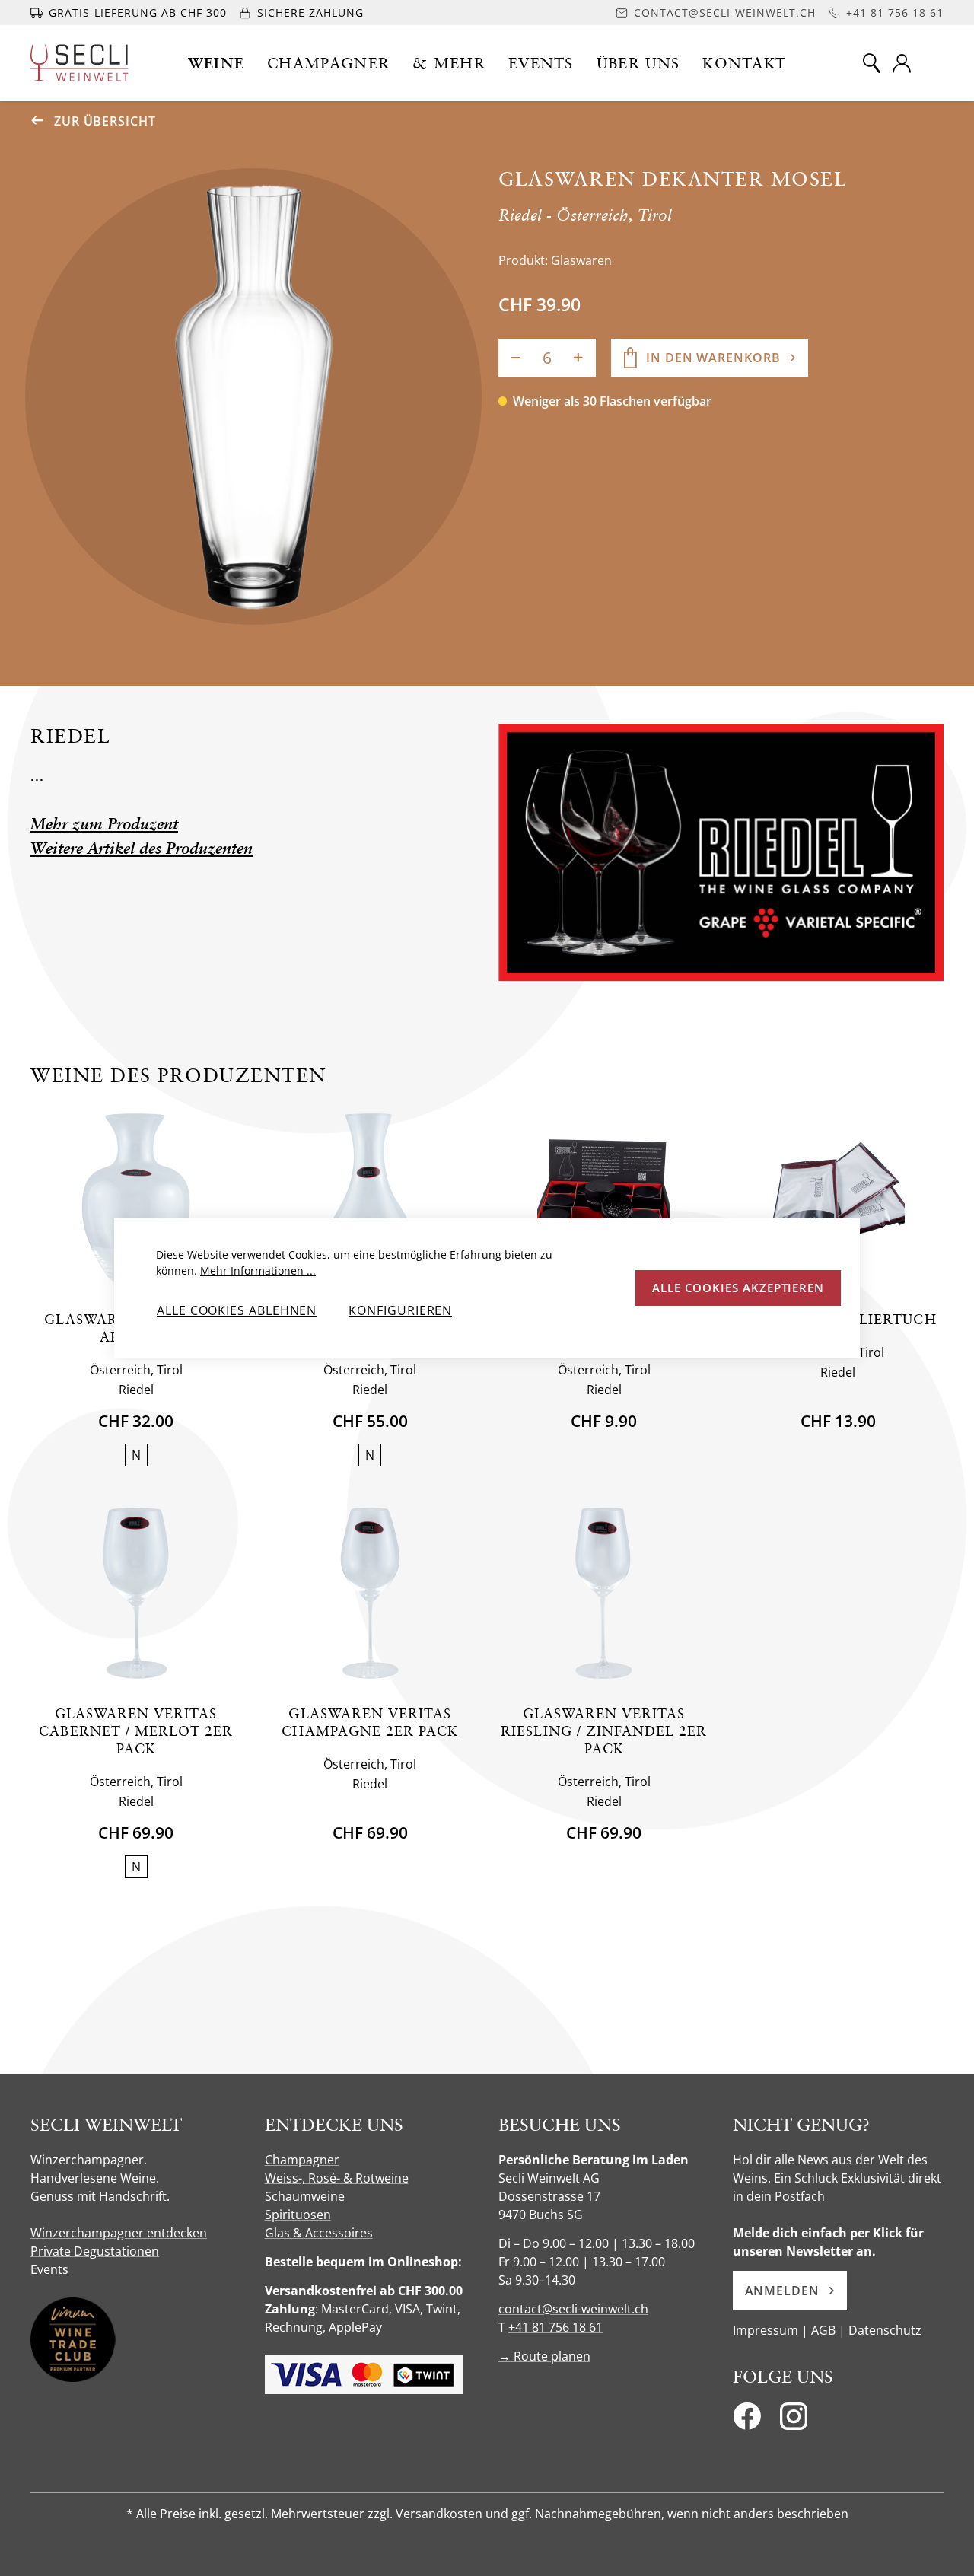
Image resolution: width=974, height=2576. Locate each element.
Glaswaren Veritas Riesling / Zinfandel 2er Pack (604, 1731)
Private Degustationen (95, 2251)
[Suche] (871, 63)
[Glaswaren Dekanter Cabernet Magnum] (370, 1199)
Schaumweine (305, 2196)
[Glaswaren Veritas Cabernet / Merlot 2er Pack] (136, 1593)
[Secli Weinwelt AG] (80, 63)
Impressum (766, 2330)
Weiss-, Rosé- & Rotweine (337, 2178)
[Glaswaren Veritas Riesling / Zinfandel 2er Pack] (604, 1593)
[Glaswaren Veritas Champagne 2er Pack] (370, 1593)
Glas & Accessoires (319, 2233)
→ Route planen (544, 2356)
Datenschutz (885, 2330)
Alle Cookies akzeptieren (738, 1288)
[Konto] (902, 63)
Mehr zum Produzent (104, 824)
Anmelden (782, 2291)
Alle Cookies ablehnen (237, 1310)
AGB (823, 2330)
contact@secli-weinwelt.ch (573, 2309)
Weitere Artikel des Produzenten (142, 848)
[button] (216, 63)
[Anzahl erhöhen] (578, 358)
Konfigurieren (400, 1310)
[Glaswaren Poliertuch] (838, 1199)
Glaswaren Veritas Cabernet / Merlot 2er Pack (136, 1731)
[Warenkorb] (934, 63)
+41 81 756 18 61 (555, 2327)
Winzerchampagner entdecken (119, 2233)
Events (49, 2269)
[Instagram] (794, 2421)
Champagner (302, 2160)
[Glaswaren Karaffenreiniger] (604, 1199)
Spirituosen (298, 2215)
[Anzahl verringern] (516, 358)
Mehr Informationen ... (258, 1270)
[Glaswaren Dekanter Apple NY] (136, 1199)
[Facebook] (747, 2421)
